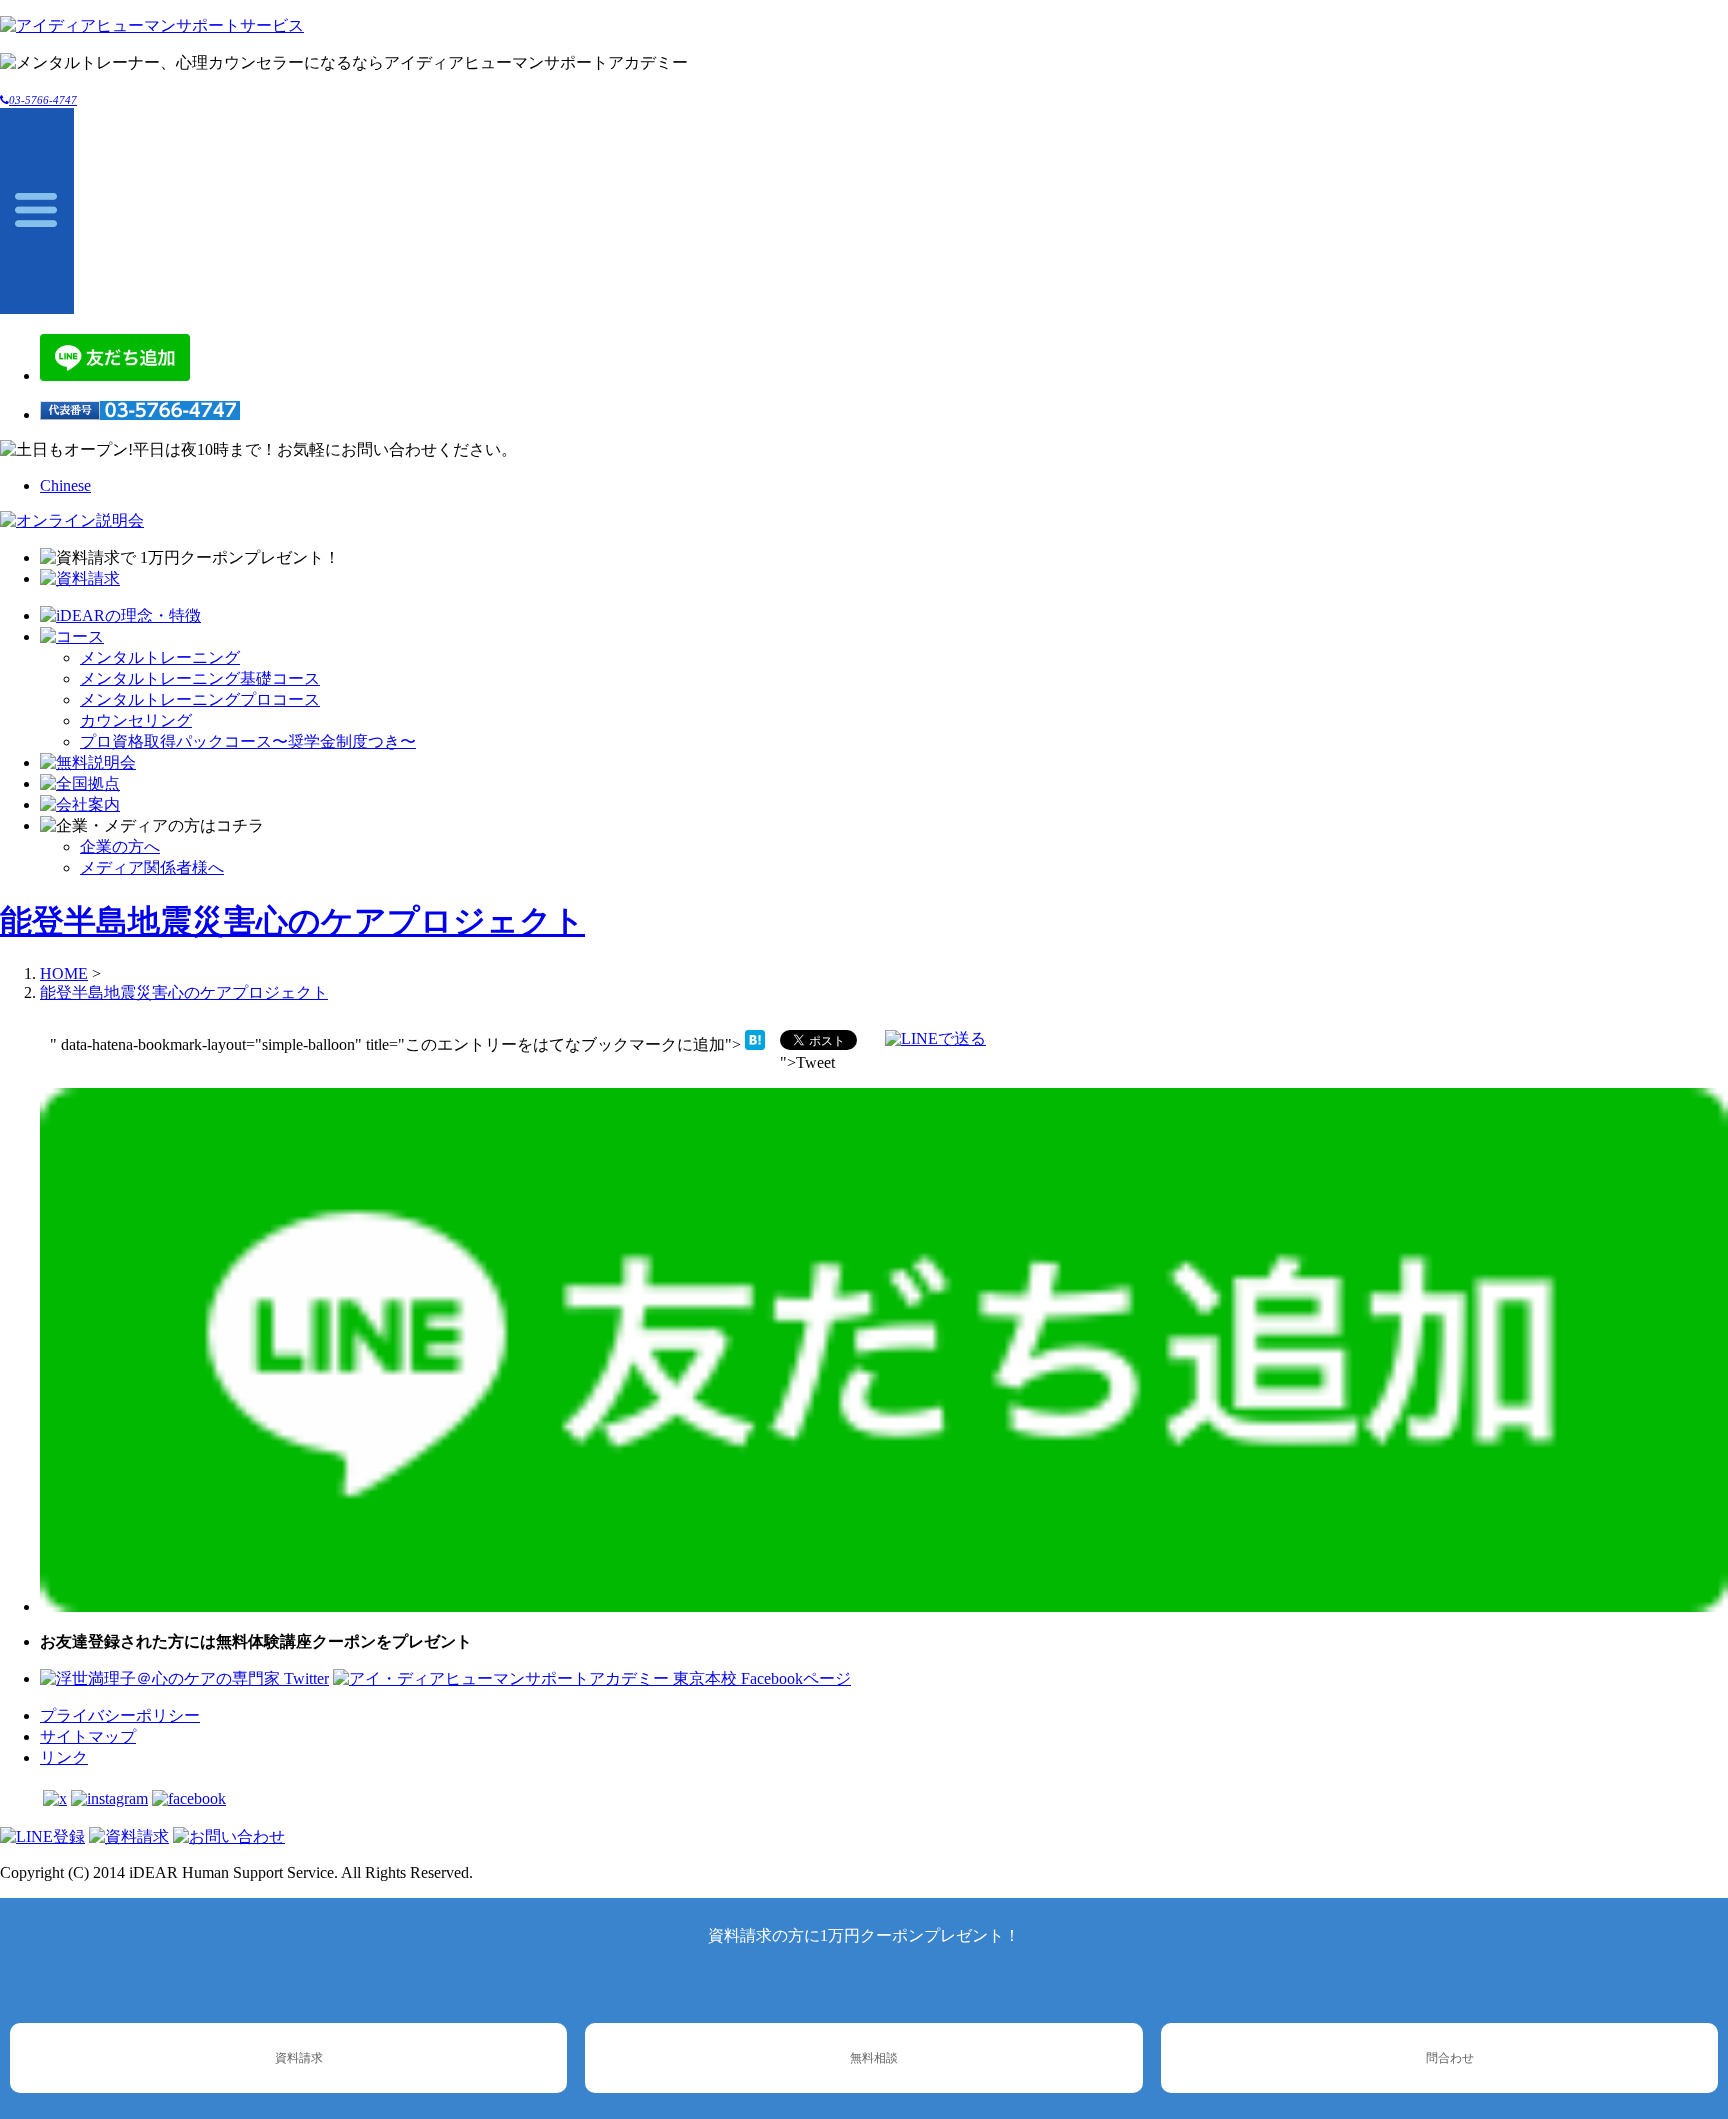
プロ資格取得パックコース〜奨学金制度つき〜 (248, 741)
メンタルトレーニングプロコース (200, 699)
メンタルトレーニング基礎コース (200, 678)
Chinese (65, 485)
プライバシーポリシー (120, 1715)
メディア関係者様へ (152, 867)
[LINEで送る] (935, 1038)
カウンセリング (136, 720)
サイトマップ (88, 1736)
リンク (64, 1757)
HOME (64, 973)
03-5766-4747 (43, 100)
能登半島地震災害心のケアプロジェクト (292, 921)
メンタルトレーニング (160, 657)
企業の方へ (120, 846)
